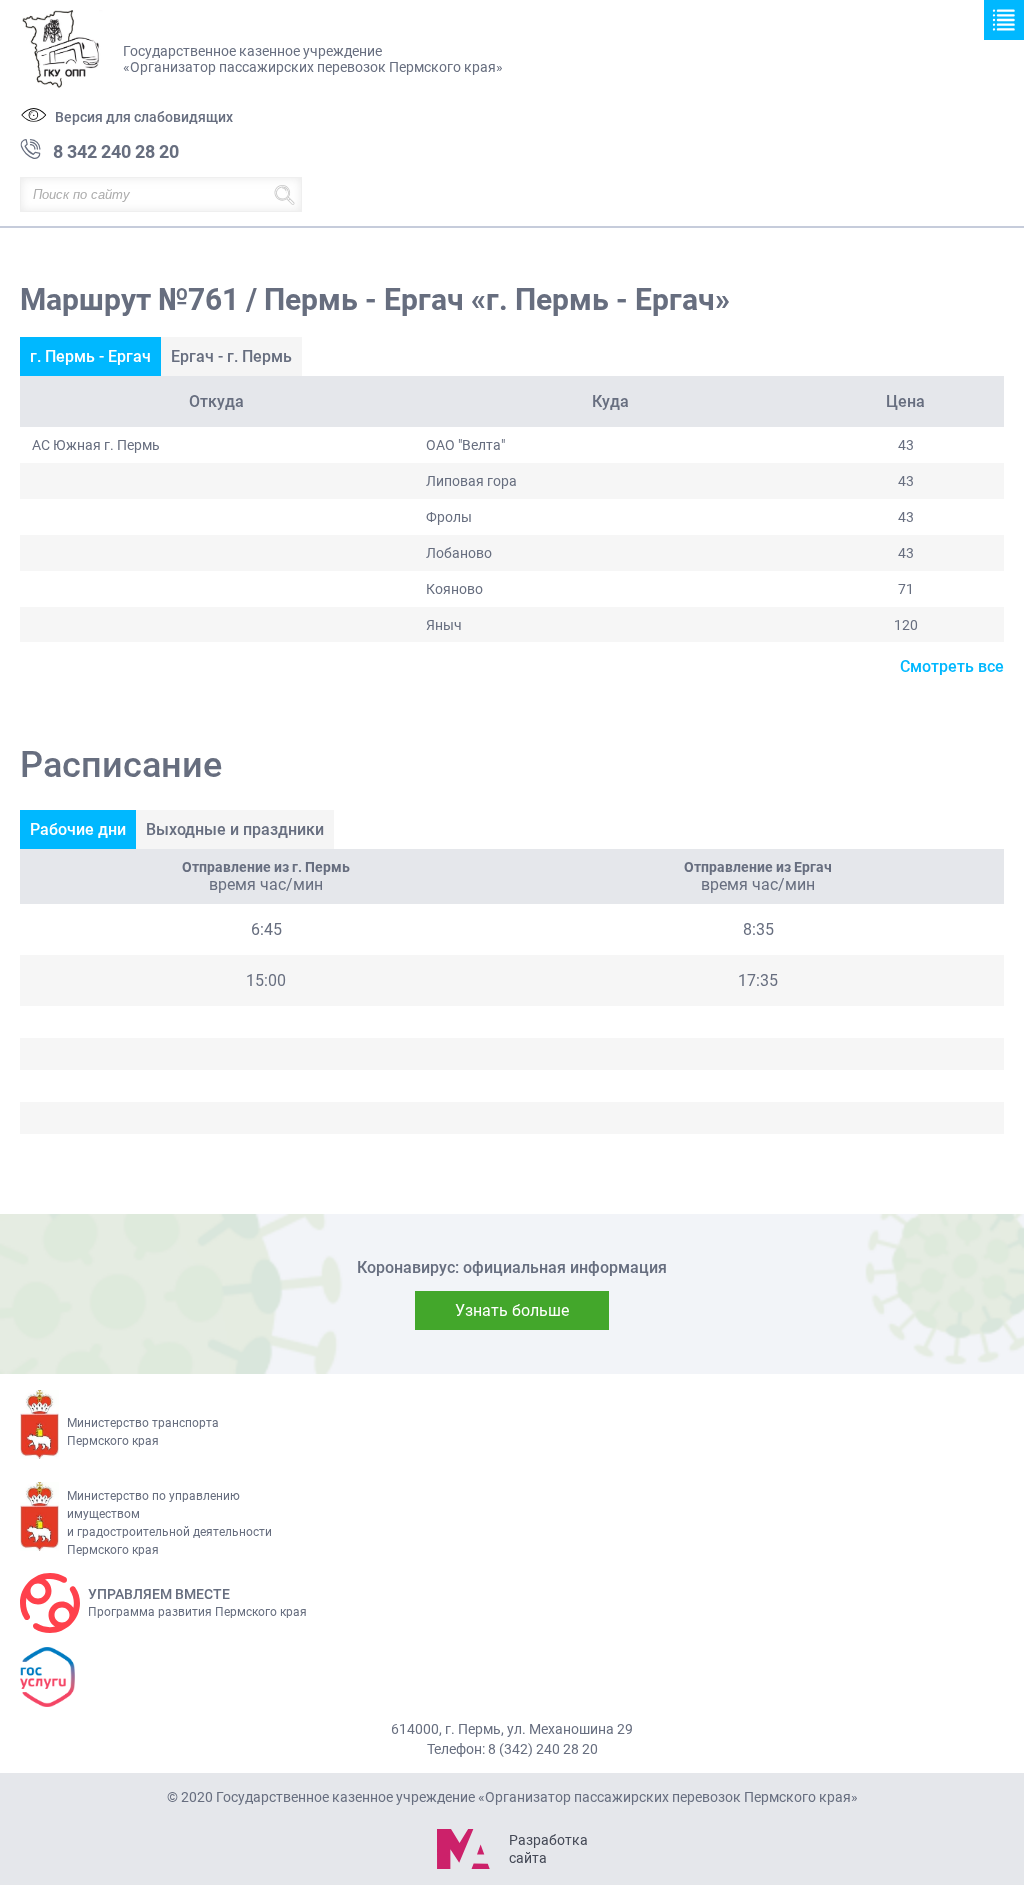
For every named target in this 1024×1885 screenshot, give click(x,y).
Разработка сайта (548, 1849)
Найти (284, 194)
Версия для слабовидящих (144, 117)
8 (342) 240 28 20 (543, 1749)
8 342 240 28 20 (116, 151)
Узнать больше (512, 1310)
